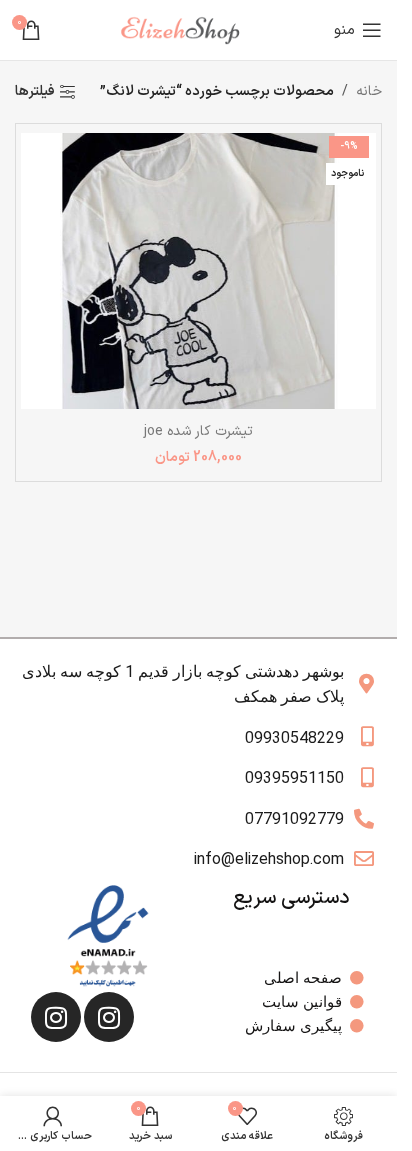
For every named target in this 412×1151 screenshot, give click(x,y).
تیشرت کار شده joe (198, 431)
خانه (369, 91)
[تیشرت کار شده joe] (198, 270)
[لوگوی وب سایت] (188, 29)
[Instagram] (109, 1017)
